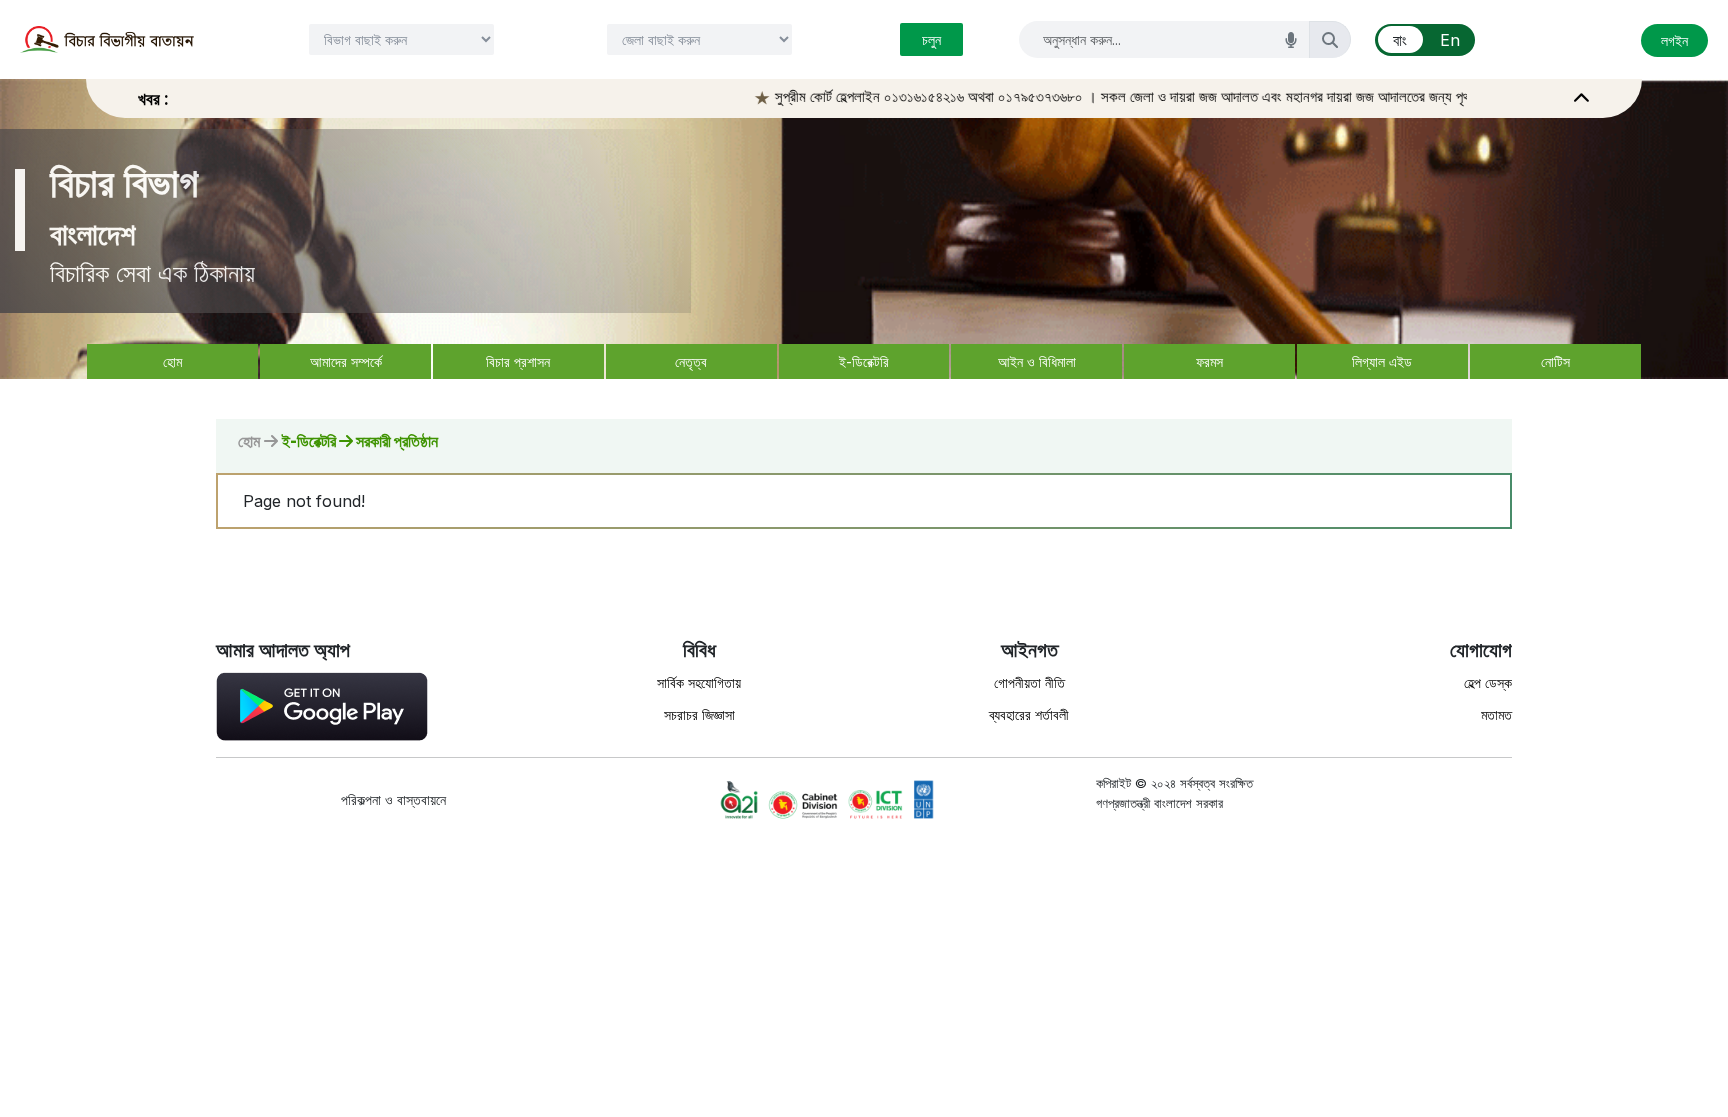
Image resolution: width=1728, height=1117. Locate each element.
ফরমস (1209, 361)
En (1450, 40)
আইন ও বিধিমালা (1037, 361)
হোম (172, 361)
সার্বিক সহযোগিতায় (699, 682)
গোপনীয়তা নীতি (1029, 682)
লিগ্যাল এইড (1382, 361)
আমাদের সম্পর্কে (346, 361)
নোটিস (1555, 361)
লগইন (1674, 40)
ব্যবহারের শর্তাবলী (1029, 714)
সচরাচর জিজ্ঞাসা (699, 714)
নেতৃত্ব (691, 361)
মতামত (1496, 714)
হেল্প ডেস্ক (1488, 682)
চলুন (931, 39)
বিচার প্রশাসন (518, 361)
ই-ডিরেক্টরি (864, 361)
